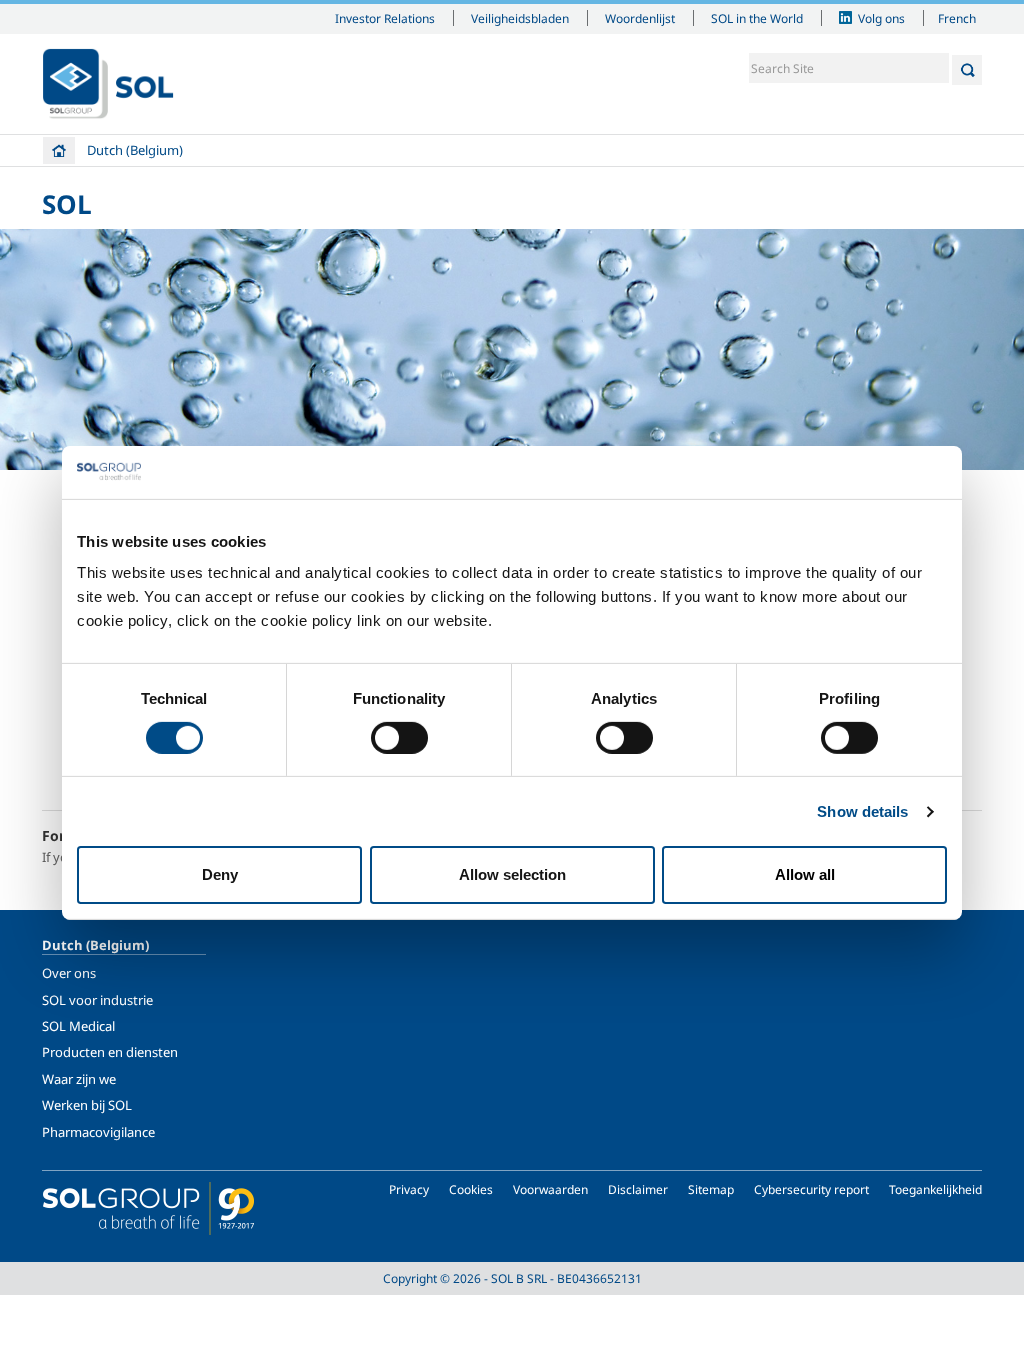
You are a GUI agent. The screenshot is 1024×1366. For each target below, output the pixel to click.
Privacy (409, 1189)
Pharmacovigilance (98, 1132)
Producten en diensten (110, 1052)
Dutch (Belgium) (135, 150)
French (957, 18)
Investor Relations (385, 18)
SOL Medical (78, 1026)
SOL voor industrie (97, 1000)
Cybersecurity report (811, 1189)
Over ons (69, 973)
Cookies (471, 1189)
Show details (862, 811)
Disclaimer (638, 1189)
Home (59, 150)
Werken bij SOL (87, 1105)
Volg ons (881, 18)
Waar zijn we (79, 1079)
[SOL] (108, 84)
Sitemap (711, 1189)
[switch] (399, 738)
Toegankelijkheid (935, 1189)
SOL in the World (757, 18)
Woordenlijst (640, 18)
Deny (220, 874)
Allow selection (512, 874)
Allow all (805, 874)
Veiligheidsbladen (520, 18)
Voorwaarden (550, 1189)
